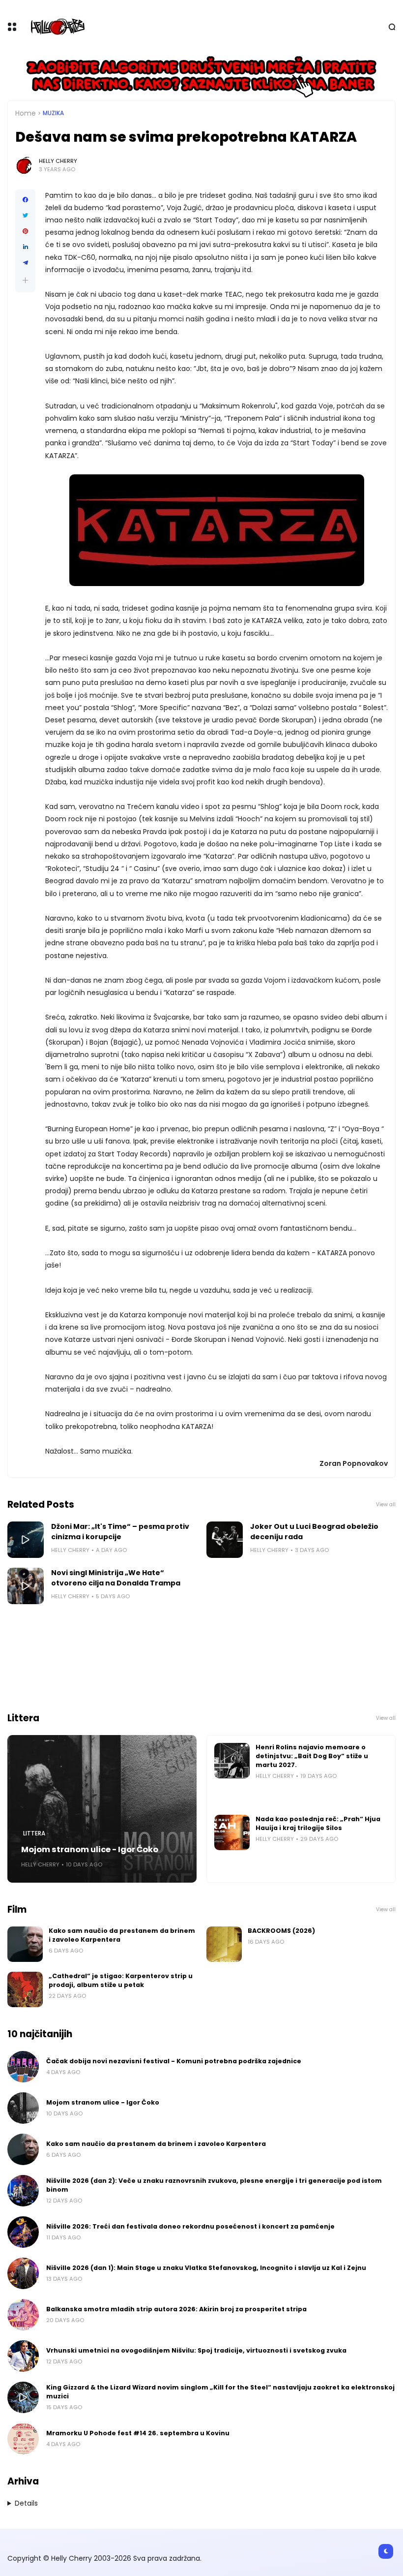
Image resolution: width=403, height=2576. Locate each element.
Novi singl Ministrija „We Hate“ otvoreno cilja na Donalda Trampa (116, 1578)
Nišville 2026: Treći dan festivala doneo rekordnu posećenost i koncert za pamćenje (190, 2226)
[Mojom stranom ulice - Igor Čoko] (102, 1809)
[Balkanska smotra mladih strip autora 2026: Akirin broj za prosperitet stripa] (23, 2315)
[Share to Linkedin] (25, 247)
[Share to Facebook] (25, 200)
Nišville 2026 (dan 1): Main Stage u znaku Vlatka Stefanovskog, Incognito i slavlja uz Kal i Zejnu (206, 2268)
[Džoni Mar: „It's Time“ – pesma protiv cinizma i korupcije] (26, 1540)
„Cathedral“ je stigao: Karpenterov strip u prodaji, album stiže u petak (121, 1980)
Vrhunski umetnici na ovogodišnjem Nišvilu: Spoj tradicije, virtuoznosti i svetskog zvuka (196, 2350)
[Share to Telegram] (25, 263)
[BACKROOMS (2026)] (224, 1944)
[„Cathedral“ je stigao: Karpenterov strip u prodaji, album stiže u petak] (25, 1989)
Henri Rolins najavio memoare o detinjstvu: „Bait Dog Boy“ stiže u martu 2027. (312, 1756)
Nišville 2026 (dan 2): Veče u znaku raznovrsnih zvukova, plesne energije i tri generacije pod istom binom (214, 2185)
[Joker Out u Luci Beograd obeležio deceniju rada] (225, 1540)
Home (26, 113)
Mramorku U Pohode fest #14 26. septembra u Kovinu (138, 2433)
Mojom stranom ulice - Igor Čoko (90, 1849)
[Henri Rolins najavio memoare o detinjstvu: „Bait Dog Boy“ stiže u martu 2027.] (232, 1761)
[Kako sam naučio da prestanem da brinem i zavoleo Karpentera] (25, 1944)
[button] (25, 280)
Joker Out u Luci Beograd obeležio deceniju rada (314, 1532)
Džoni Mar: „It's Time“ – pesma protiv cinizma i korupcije (120, 1532)
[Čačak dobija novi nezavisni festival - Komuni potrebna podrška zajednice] (23, 2067)
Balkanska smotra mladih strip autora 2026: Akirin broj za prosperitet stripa (176, 2309)
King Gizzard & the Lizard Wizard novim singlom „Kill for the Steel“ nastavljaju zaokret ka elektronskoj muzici (220, 2392)
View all (386, 1505)
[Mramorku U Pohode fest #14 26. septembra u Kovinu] (23, 2439)
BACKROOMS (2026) (281, 1931)
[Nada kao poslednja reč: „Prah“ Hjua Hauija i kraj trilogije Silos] (232, 1832)
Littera (34, 1833)
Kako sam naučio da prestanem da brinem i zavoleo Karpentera (122, 1935)
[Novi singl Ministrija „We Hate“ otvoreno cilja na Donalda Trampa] (26, 1586)
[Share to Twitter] (25, 216)
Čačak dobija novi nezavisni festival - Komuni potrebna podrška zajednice (174, 2061)
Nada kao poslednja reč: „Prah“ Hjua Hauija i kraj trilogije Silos (318, 1823)
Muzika (53, 113)
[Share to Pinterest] (25, 231)
